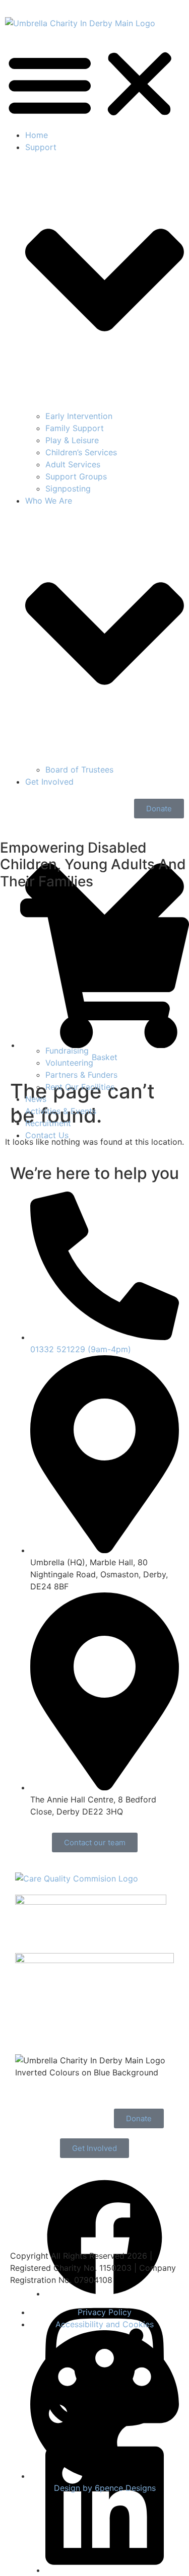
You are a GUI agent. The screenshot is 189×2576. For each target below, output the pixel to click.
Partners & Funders (81, 1075)
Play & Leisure (72, 440)
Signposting (68, 489)
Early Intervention (79, 416)
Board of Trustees (79, 770)
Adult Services (73, 464)
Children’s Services (81, 452)
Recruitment (48, 1123)
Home (37, 135)
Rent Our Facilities (80, 1087)
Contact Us (47, 1135)
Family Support (75, 428)
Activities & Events (61, 1111)
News (36, 1099)
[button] (94, 84)
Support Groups (76, 476)
